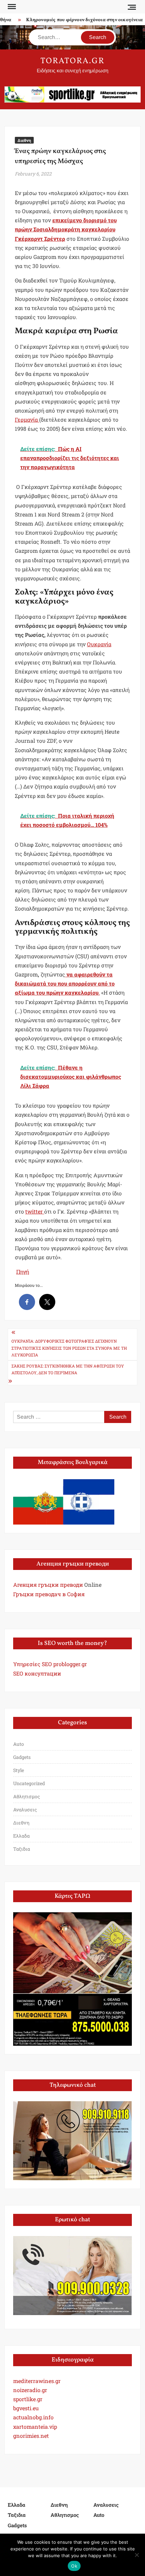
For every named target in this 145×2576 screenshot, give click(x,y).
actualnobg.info (33, 2417)
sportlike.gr (28, 2399)
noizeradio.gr (30, 2390)
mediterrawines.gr (37, 2381)
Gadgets (22, 1757)
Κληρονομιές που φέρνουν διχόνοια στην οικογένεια (78, 20)
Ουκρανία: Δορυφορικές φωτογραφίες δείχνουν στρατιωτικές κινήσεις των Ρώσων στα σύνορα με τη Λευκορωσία (69, 1348)
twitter (35, 1211)
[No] (137, 2555)
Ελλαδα (21, 1836)
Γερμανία (27, 419)
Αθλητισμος (26, 1796)
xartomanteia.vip (35, 2427)
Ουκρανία (99, 644)
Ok (74, 2566)
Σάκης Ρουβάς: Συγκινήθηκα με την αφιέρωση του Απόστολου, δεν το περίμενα (68, 1369)
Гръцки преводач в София (49, 1594)
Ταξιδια (22, 1849)
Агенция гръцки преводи (48, 1585)
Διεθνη (24, 140)
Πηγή (23, 1272)
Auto (19, 1744)
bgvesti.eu (26, 2408)
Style (19, 1770)
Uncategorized (29, 1783)
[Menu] (11, 7)
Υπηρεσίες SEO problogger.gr (50, 1664)
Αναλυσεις (25, 1810)
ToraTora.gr (72, 61)
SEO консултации (37, 1673)
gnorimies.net (31, 2436)
